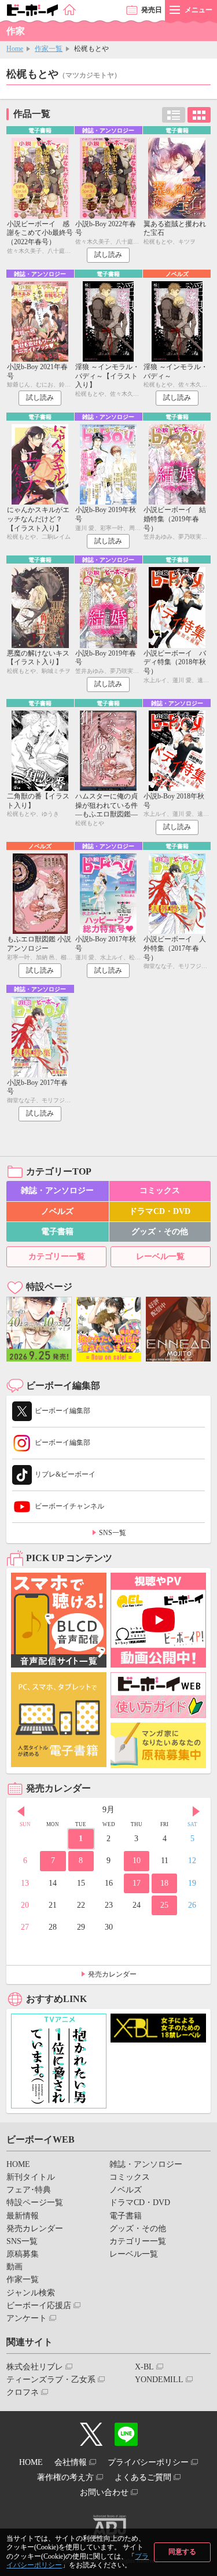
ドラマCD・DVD (160, 1211)
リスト (174, 115)
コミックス (160, 1191)
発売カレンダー (112, 1974)
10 (137, 1861)
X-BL (144, 2367)
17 (137, 1883)
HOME (18, 2164)
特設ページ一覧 (35, 2203)
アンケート (27, 2318)
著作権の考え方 (65, 2477)
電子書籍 (57, 1232)
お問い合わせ (104, 2492)
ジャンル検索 (31, 2293)
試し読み (108, 255)
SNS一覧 (113, 1533)
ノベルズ (57, 1211)
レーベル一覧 (160, 1256)
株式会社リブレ (35, 2367)
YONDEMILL (159, 2380)
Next (196, 1811)
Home (15, 49)
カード (199, 115)
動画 (14, 2267)
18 (164, 1883)
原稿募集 (23, 2254)
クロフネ (23, 2392)
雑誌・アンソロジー (57, 1191)
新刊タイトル (31, 2177)
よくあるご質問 (143, 2477)
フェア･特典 (29, 2190)
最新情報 (23, 2216)
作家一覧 (49, 49)
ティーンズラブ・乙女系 (51, 2380)
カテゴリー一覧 (57, 1256)
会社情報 (71, 2462)
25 (164, 1905)
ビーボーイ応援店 (39, 2305)
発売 (152, 10)
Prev (21, 1811)
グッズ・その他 (160, 1232)
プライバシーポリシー (148, 2462)
